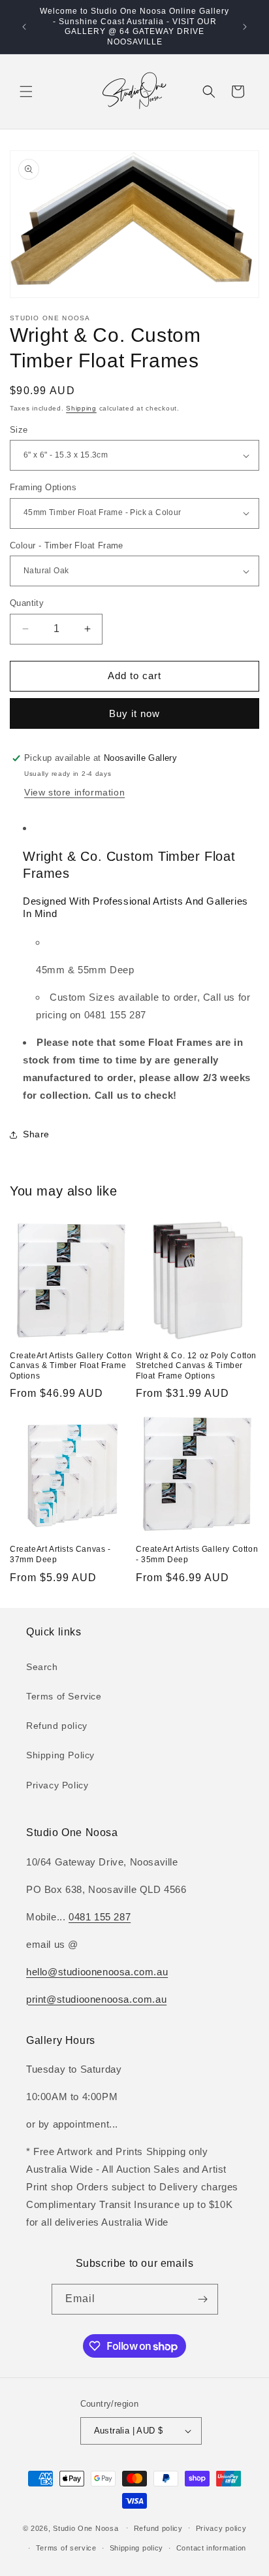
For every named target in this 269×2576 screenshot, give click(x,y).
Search (42, 1667)
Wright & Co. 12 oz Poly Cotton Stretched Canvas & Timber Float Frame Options (196, 1366)
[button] (26, 92)
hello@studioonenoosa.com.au (97, 1972)
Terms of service (66, 2548)
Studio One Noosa (86, 2528)
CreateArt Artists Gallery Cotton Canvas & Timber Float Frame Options (71, 1366)
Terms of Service (64, 1696)
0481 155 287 (100, 1917)
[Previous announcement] (24, 27)
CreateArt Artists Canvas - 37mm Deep (60, 1554)
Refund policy (57, 1726)
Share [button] (36, 1134)
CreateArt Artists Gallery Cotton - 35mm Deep (197, 1554)
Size (19, 430)
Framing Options (43, 487)
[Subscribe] (203, 2299)
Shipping (81, 408)
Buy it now (134, 713)
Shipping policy (137, 2548)
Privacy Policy (57, 1785)
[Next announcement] (245, 27)
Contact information (211, 2548)
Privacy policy (221, 2528)
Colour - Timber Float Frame (67, 545)
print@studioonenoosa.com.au (96, 1999)
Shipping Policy (60, 1755)
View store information (74, 792)
